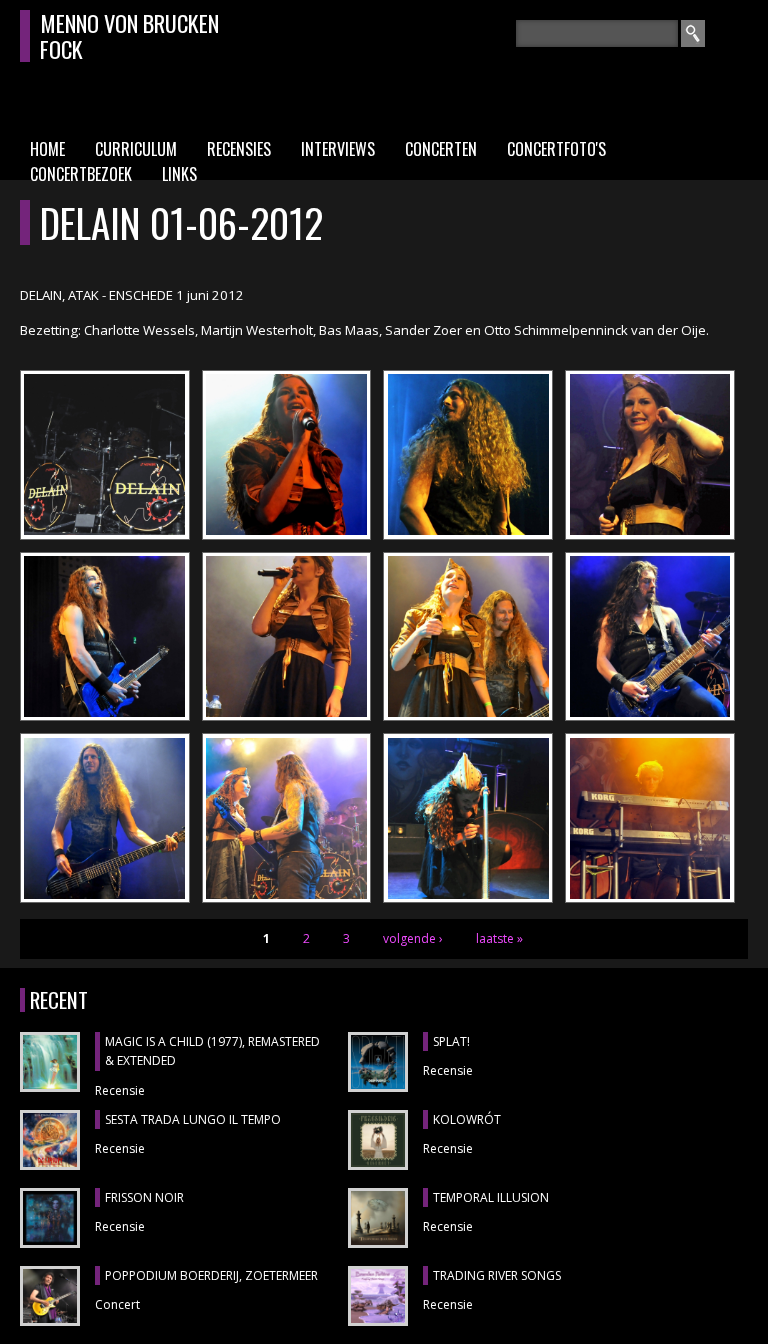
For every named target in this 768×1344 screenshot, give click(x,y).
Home (47, 149)
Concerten (441, 149)
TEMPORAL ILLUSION (491, 1197)
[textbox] (597, 33)
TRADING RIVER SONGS (497, 1275)
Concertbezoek (81, 174)
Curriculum (136, 149)
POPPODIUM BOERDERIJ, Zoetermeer (211, 1275)
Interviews (338, 149)
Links (179, 174)
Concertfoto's (556, 149)
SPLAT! (451, 1041)
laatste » (499, 938)
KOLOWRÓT (467, 1119)
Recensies (239, 149)
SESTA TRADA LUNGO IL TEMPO (193, 1119)
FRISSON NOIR (144, 1197)
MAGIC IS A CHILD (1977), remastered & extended (212, 1051)
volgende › (413, 938)
